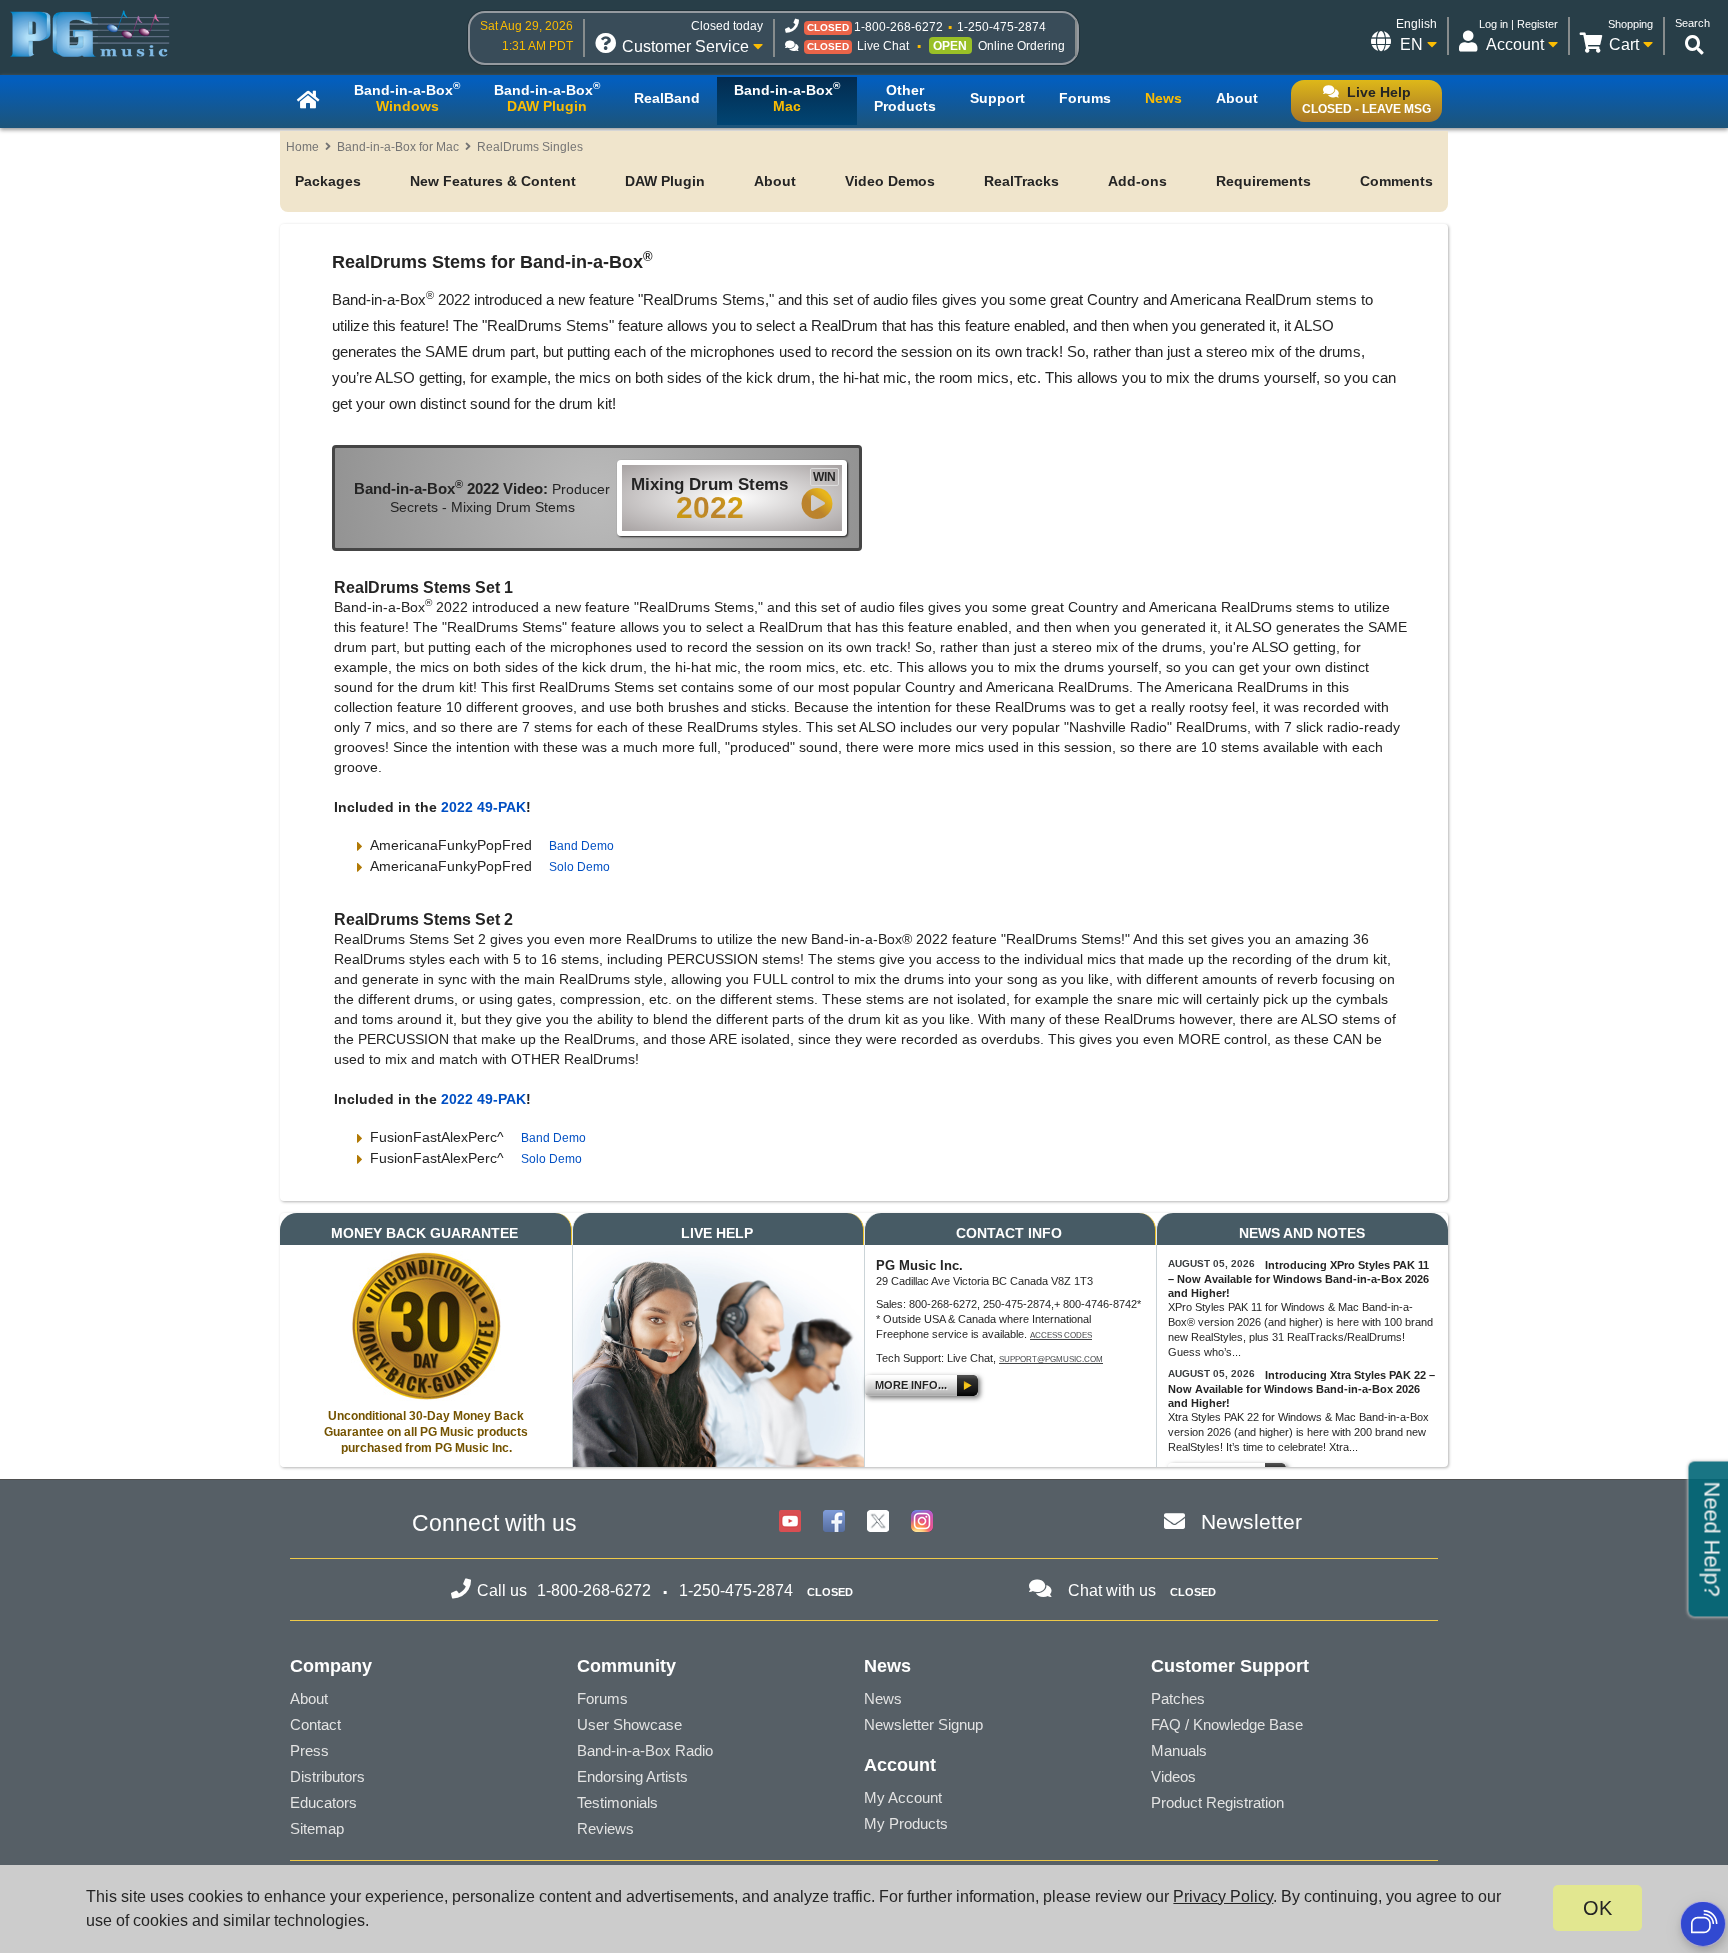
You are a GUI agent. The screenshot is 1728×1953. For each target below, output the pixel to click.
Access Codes (1061, 1335)
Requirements (1263, 181)
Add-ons (1137, 181)
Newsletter (1251, 1521)
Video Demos (890, 181)
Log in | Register (1518, 24)
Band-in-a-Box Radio (645, 1750)
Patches (1178, 1698)
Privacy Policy (1223, 1896)
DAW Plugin (665, 181)
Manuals (1179, 1750)
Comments (1396, 181)
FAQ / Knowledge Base (1227, 1724)
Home (302, 147)
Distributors (327, 1776)
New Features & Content (493, 181)
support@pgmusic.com (1051, 1359)
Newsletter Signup (923, 1724)
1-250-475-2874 (1001, 27)
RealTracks (1021, 181)
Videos (1173, 1776)
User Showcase (629, 1724)
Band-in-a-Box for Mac (398, 147)
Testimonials (617, 1802)
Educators (323, 1802)
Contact (315, 1724)
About (775, 181)
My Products (906, 1823)
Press (309, 1750)
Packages (328, 181)
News (883, 1698)
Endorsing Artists (632, 1776)
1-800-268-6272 (898, 27)
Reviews (605, 1828)
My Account (903, 1797)
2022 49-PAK (483, 807)
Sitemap (317, 1828)
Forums (602, 1698)
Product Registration (1217, 1802)
